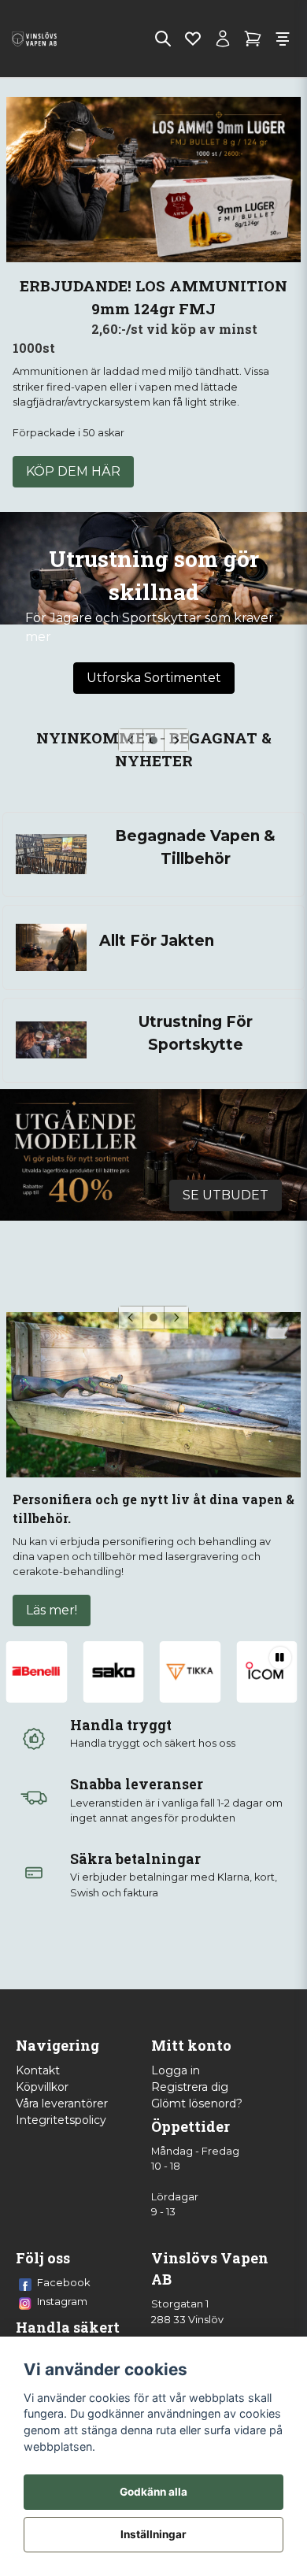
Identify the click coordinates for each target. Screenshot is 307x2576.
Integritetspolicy (61, 2120)
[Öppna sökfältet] (163, 39)
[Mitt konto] (223, 39)
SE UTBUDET (226, 1195)
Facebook (64, 2282)
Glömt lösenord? (197, 2103)
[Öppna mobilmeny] (283, 39)
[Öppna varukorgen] (253, 39)
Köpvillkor (42, 2087)
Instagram (62, 2301)
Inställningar (153, 2534)
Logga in (176, 2070)
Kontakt (38, 2070)
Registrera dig (190, 2087)
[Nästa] (176, 740)
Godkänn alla (153, 2492)
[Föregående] (131, 740)
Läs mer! (52, 1610)
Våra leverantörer (62, 2103)
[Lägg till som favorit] (193, 39)
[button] (153, 740)
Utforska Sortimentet (154, 678)
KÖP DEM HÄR (73, 471)
